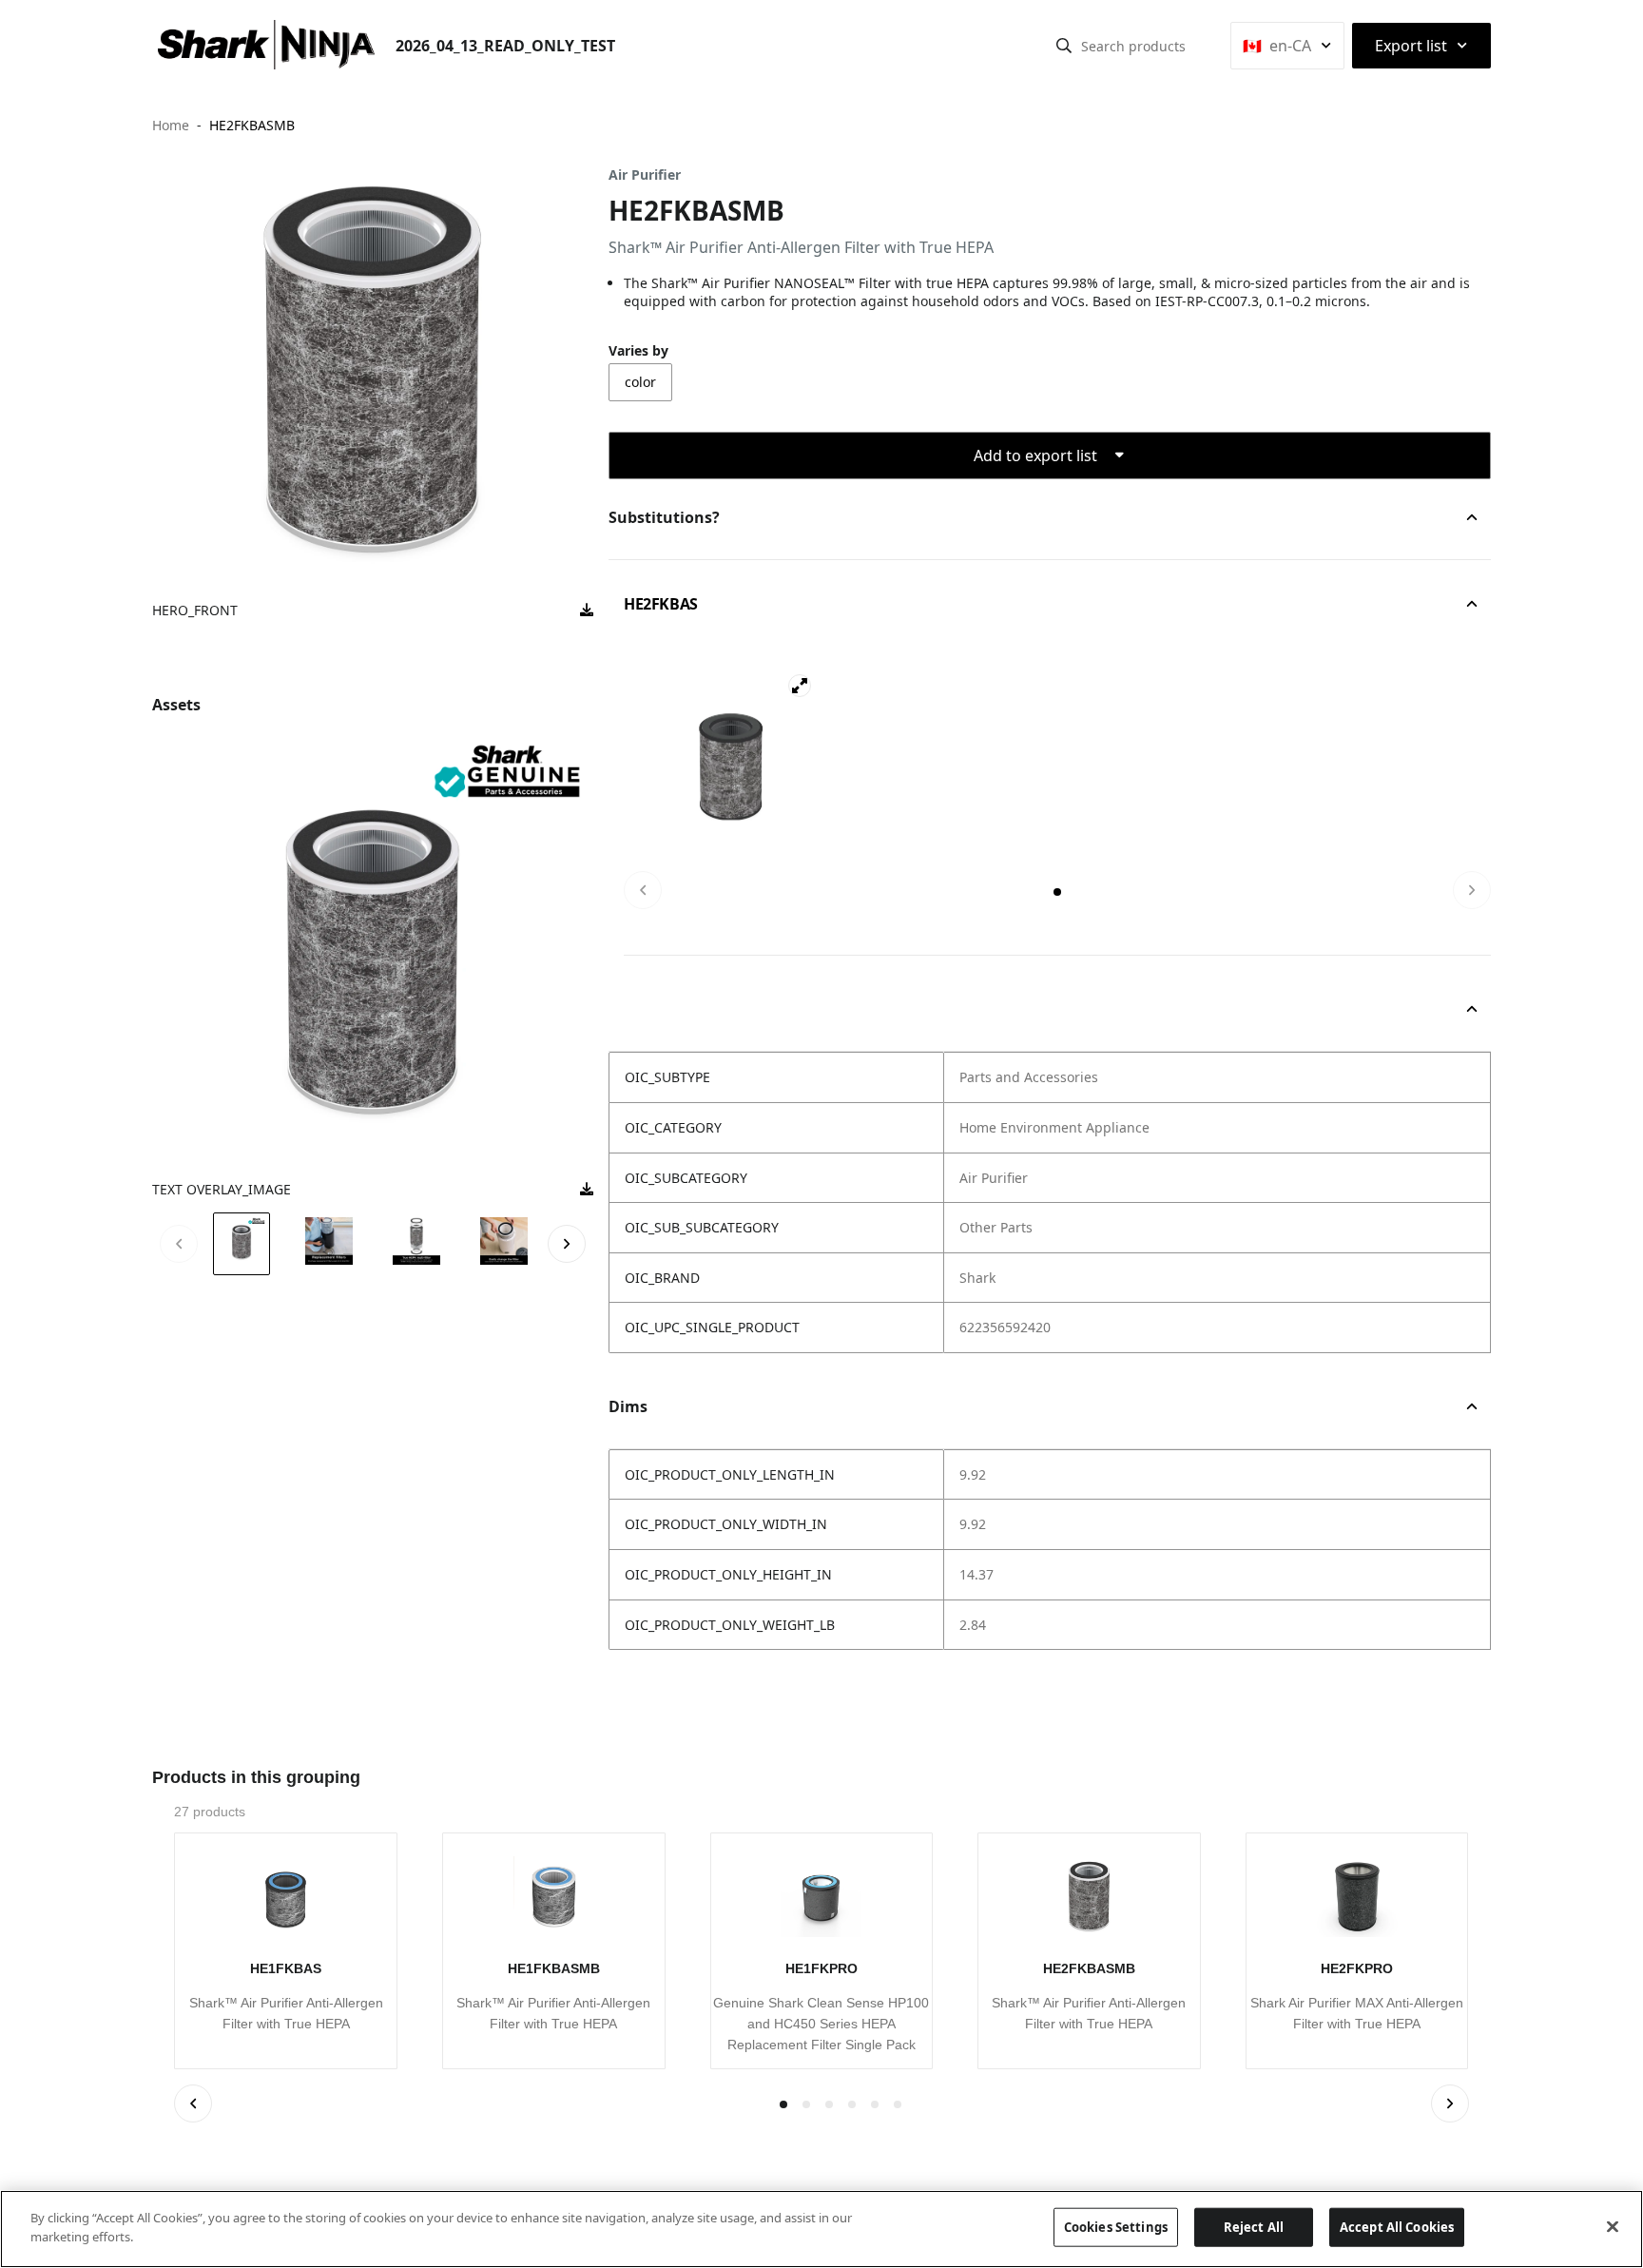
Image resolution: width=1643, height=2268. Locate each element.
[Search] (1064, 46)
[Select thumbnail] (242, 1243)
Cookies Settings (1116, 2227)
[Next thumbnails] (567, 1244)
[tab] (1057, 892)
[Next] (1472, 890)
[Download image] (587, 611)
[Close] (1613, 2226)
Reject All (1254, 2227)
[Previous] (643, 890)
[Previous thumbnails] (179, 1244)
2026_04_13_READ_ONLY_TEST (505, 46)
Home (171, 125)
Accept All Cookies (1397, 2227)
